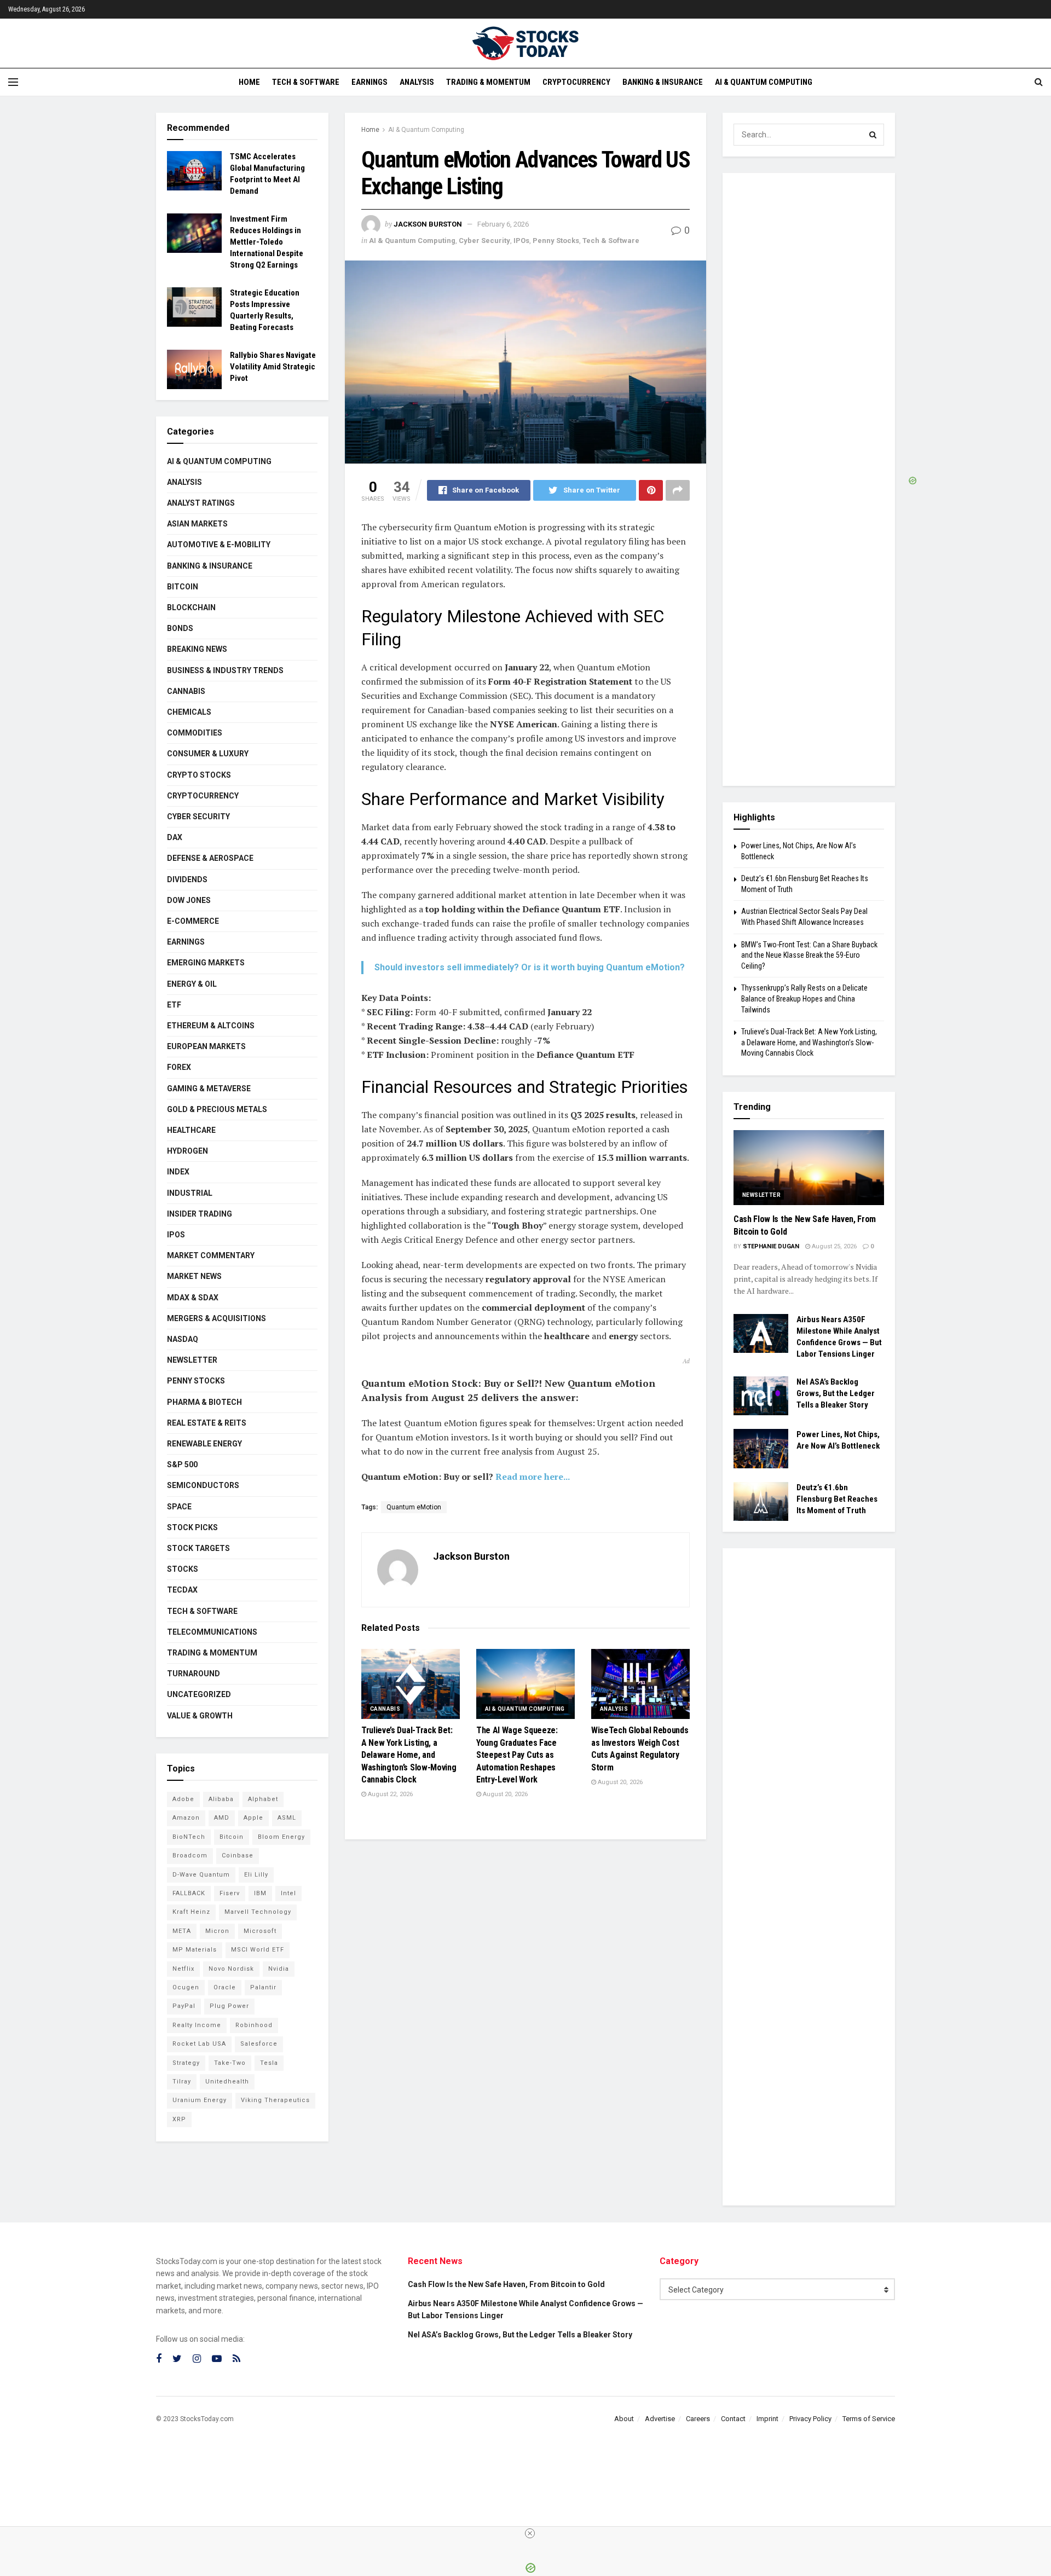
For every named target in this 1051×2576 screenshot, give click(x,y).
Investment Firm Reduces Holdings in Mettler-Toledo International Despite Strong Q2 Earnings (267, 242)
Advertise (660, 2419)
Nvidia (279, 1969)
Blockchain (191, 607)
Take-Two (230, 2063)
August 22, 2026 (389, 1794)
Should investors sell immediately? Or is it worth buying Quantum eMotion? (530, 967)
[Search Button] (873, 135)
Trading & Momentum (488, 82)
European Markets (206, 1046)
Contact (733, 2419)
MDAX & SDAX (193, 1298)
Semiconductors (203, 1485)
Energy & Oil (192, 984)
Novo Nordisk (231, 1969)
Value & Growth (200, 1716)
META (182, 1931)
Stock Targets (198, 1548)
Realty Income (197, 2025)
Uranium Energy (200, 2100)
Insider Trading (200, 1214)
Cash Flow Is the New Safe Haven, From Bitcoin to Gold (506, 2284)
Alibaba (221, 1799)
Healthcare (191, 1130)
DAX (175, 837)
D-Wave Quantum (201, 1875)
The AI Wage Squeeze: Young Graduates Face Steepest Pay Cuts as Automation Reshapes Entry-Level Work (517, 1755)
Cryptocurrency (576, 82)
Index (178, 1172)
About (624, 2419)
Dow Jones (189, 900)
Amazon (186, 1818)
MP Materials (195, 1950)
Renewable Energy (204, 1444)
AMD (222, 1818)
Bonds (180, 628)
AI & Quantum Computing (764, 82)
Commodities (195, 733)
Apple (253, 1818)
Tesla (269, 2063)
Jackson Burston (428, 224)
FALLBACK (189, 1893)
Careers (698, 2419)
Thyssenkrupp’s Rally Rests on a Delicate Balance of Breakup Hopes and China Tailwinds (804, 998)
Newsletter (192, 1360)
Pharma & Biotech (204, 1402)
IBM (260, 1893)
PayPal (184, 2006)
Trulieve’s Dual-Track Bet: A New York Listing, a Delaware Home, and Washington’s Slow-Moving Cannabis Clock (409, 1755)
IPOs (521, 241)
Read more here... (533, 1477)
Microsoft (260, 1931)
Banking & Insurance (663, 82)
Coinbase (238, 1856)
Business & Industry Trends (225, 670)
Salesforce (259, 2044)
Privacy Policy (810, 2419)
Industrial (190, 1193)
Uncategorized (199, 1694)
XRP (179, 2119)
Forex (179, 1067)
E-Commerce (193, 921)
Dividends (187, 879)
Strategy (186, 2063)
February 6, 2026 (503, 224)
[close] (530, 2533)
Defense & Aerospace (210, 858)
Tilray (182, 2082)
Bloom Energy (281, 1837)
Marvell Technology (258, 1912)
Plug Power (229, 2006)
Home (249, 82)
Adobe (183, 1799)
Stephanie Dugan (771, 1246)
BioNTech (189, 1837)
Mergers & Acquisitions (216, 1318)
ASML (287, 1818)
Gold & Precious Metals (217, 1109)
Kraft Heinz (191, 1912)
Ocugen (186, 1987)
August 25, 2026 (833, 1246)
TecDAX (182, 1590)
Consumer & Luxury (208, 754)
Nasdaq (183, 1339)
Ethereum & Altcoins (211, 1026)
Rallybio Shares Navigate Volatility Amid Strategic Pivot (273, 367)
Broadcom (190, 1856)
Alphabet (263, 1799)
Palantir (263, 1987)
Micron (217, 1931)
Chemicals (189, 712)
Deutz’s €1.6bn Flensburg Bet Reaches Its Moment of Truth (837, 1499)
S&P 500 (182, 1464)
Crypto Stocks (199, 775)
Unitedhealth (227, 2082)
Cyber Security (484, 241)
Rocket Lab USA (199, 2044)
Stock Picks (192, 1527)
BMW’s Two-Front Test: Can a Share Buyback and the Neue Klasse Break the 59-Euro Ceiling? (809, 955)
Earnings (369, 82)
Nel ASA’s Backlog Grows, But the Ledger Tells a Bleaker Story (836, 1393)
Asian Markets (197, 524)
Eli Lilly (256, 1875)
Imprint (767, 2419)
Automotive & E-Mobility (219, 545)
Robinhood (254, 2025)
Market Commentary (211, 1255)
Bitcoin (183, 587)
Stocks (183, 1569)
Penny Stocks (556, 241)
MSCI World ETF (258, 1950)
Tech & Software (306, 82)
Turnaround (194, 1674)
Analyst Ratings (201, 503)
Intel (288, 1893)
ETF (174, 1005)
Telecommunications (212, 1632)
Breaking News (197, 649)
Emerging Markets (206, 963)
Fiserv (230, 1893)
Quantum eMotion (414, 1507)
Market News (194, 1276)
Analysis (417, 82)
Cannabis (385, 1709)
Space (179, 1507)
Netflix (183, 1969)
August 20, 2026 (504, 1794)
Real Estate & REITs (207, 1423)
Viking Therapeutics (275, 2100)
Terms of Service (869, 2419)
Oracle (225, 1987)
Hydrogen (187, 1151)
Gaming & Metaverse (209, 1089)
